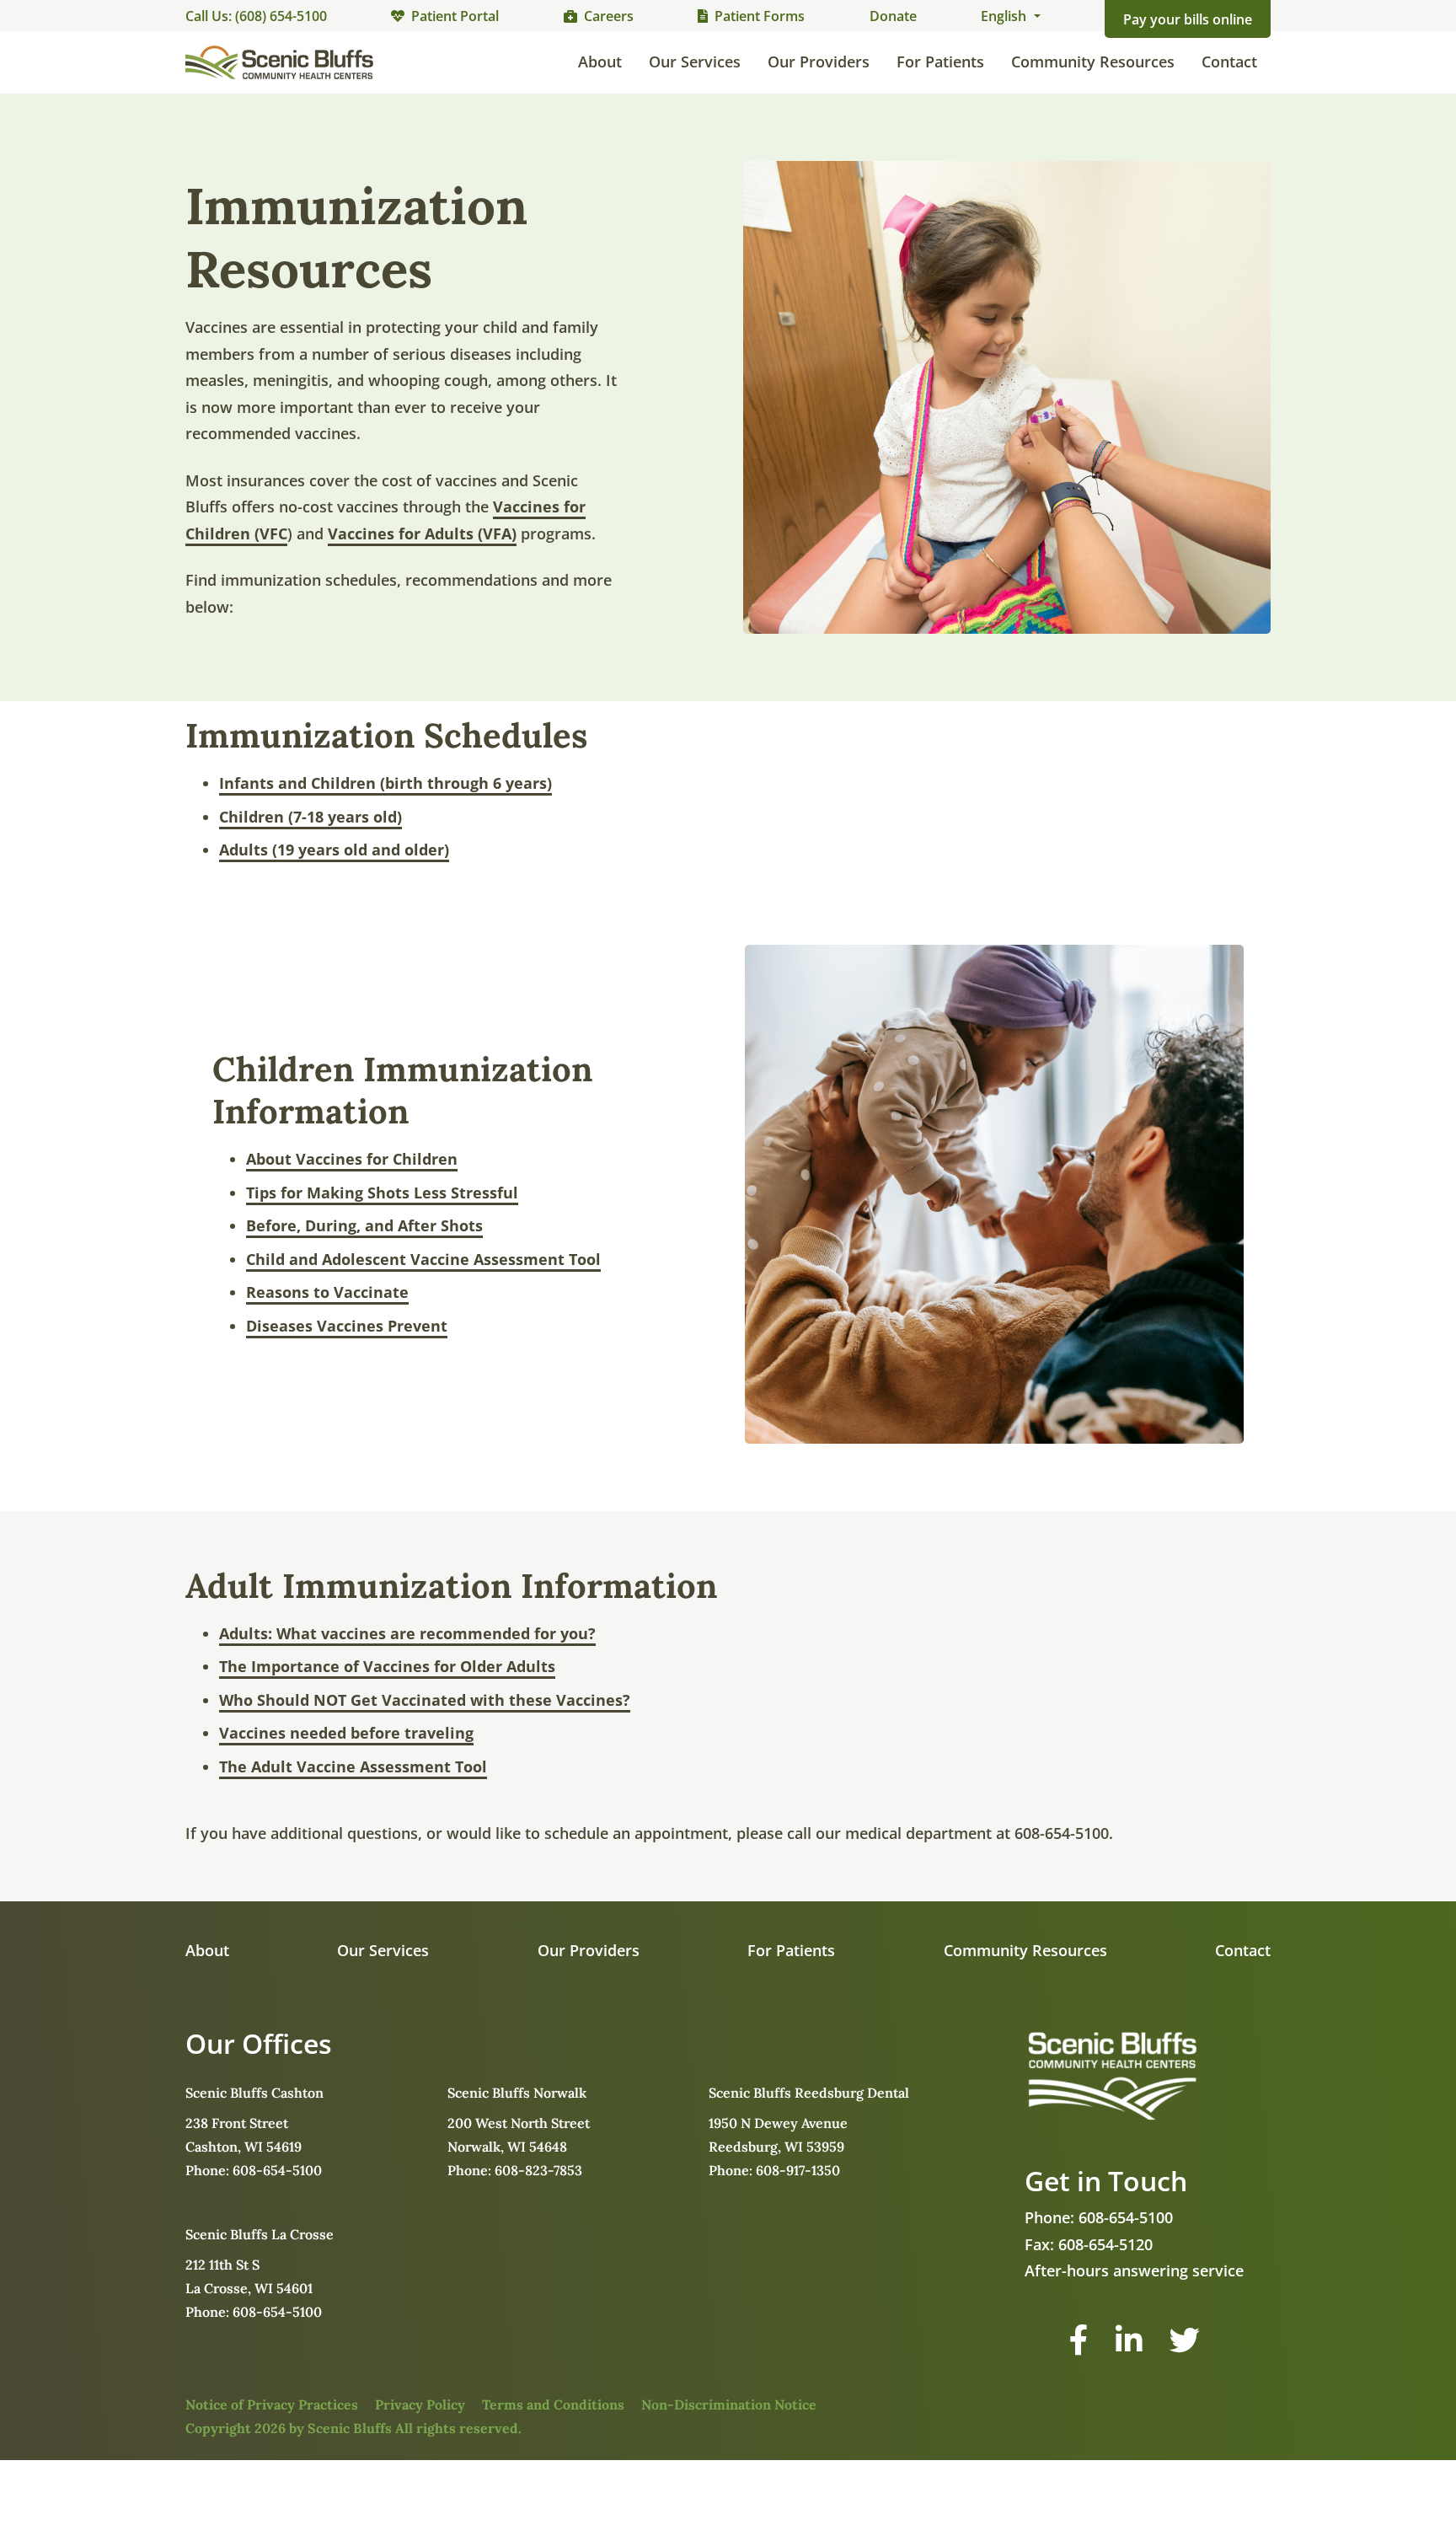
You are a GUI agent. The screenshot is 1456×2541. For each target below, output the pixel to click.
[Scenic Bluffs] (279, 62)
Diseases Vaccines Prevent (347, 1326)
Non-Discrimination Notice (729, 2404)
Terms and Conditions (553, 2404)
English (1005, 16)
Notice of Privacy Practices (272, 2404)
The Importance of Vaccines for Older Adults (387, 1666)
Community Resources (1093, 62)
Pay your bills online (1188, 19)
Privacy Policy (420, 2404)
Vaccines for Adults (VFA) (422, 533)
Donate (893, 16)
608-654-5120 (1105, 2244)
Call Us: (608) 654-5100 (256, 16)
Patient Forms (760, 16)
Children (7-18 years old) (310, 817)
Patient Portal (455, 16)
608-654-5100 (277, 2170)
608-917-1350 (798, 2170)
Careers (609, 16)
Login (13, 2528)
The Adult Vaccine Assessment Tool (353, 1766)
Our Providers (819, 62)
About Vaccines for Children (352, 1159)
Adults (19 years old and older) (334, 850)
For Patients (940, 62)
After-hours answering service (1134, 2270)
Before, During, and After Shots (364, 1225)
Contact (1229, 62)
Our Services (695, 62)
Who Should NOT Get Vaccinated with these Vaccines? (425, 1700)
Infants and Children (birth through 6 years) (385, 783)
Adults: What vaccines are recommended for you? (407, 1633)
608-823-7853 (538, 2170)
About (600, 62)
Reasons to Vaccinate (327, 1292)
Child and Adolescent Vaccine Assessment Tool (423, 1259)
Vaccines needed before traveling (346, 1733)
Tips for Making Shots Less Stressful (382, 1193)
